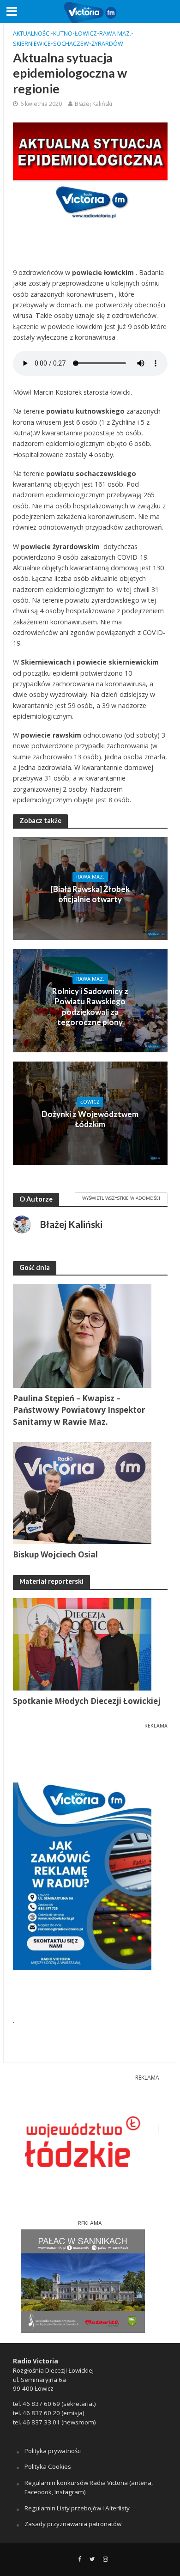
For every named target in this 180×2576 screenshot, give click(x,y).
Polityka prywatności (53, 2451)
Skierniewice (32, 44)
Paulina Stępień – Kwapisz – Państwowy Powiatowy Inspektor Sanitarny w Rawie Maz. (79, 1410)
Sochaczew (71, 44)
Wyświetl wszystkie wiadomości (121, 1198)
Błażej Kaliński (93, 104)
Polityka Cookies (48, 2466)
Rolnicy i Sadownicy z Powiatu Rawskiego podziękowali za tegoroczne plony (90, 1007)
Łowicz (86, 34)
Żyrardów (107, 44)
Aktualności (32, 34)
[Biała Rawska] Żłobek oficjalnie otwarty (90, 894)
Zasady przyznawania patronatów (73, 2524)
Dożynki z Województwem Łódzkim (90, 1119)
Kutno (63, 34)
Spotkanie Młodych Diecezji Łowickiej (87, 1701)
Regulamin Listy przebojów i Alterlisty (77, 2508)
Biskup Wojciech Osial (55, 1554)
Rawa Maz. (115, 34)
